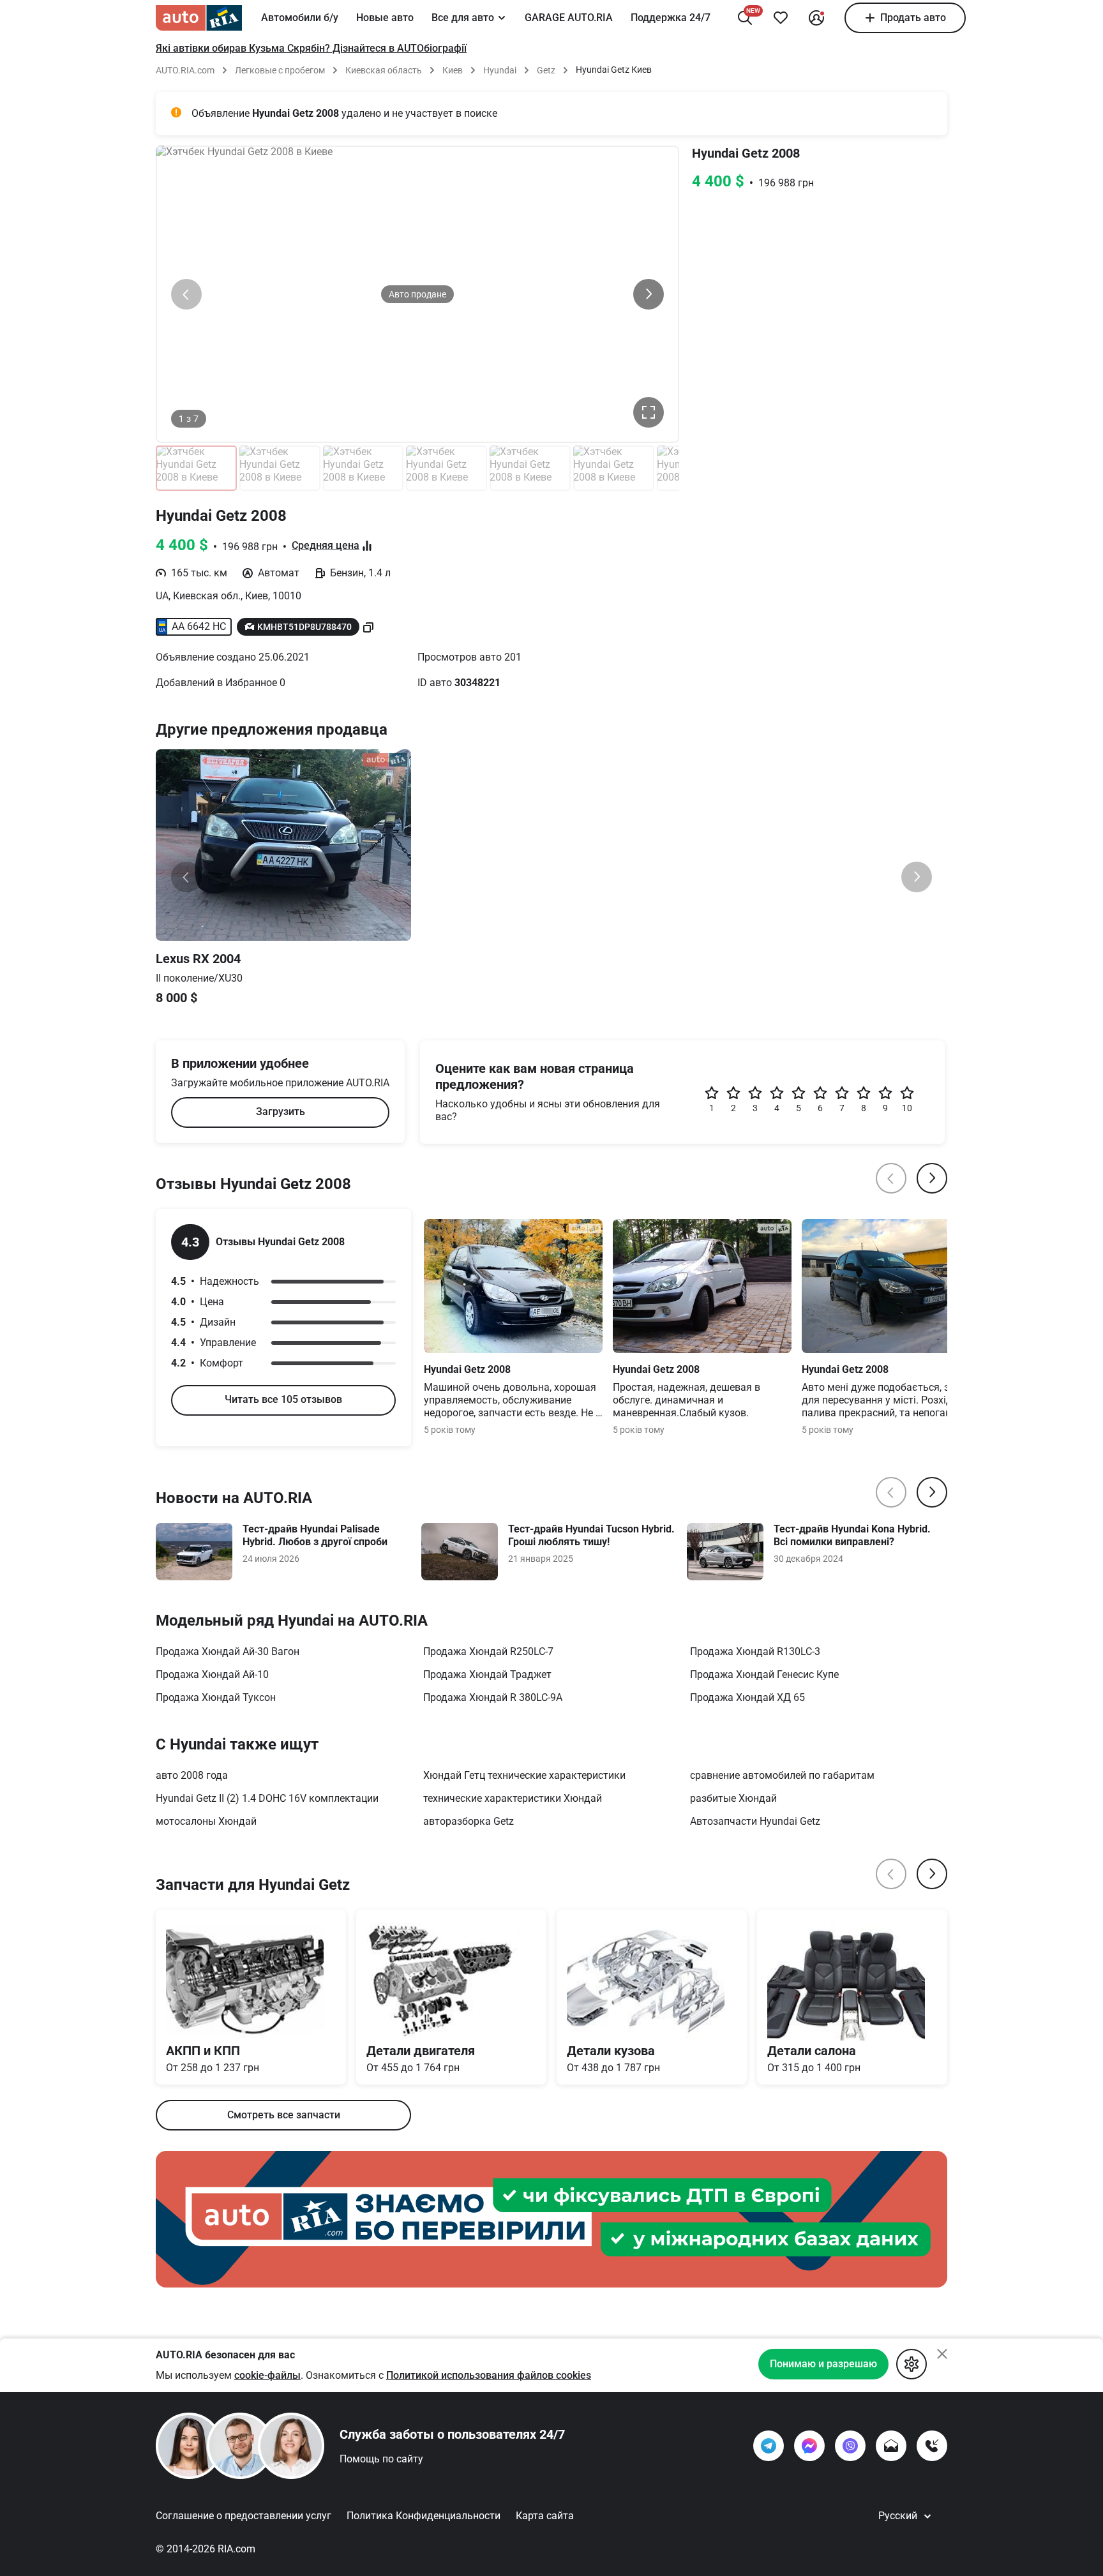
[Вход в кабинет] (816, 18)
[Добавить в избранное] (781, 18)
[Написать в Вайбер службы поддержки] (850, 2446)
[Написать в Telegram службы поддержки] (769, 2446)
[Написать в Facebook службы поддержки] (809, 2446)
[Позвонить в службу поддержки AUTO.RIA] (932, 2446)
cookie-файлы (267, 2375)
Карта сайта (545, 2516)
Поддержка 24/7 (671, 18)
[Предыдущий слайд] (186, 294)
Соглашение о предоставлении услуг (244, 2516)
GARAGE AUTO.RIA (569, 18)
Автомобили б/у (300, 18)
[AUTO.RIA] (199, 18)
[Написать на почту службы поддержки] (891, 2446)
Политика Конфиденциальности (424, 2516)
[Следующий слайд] (649, 294)
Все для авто (463, 18)
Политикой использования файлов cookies (489, 2375)
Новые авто (385, 18)
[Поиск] (745, 18)
